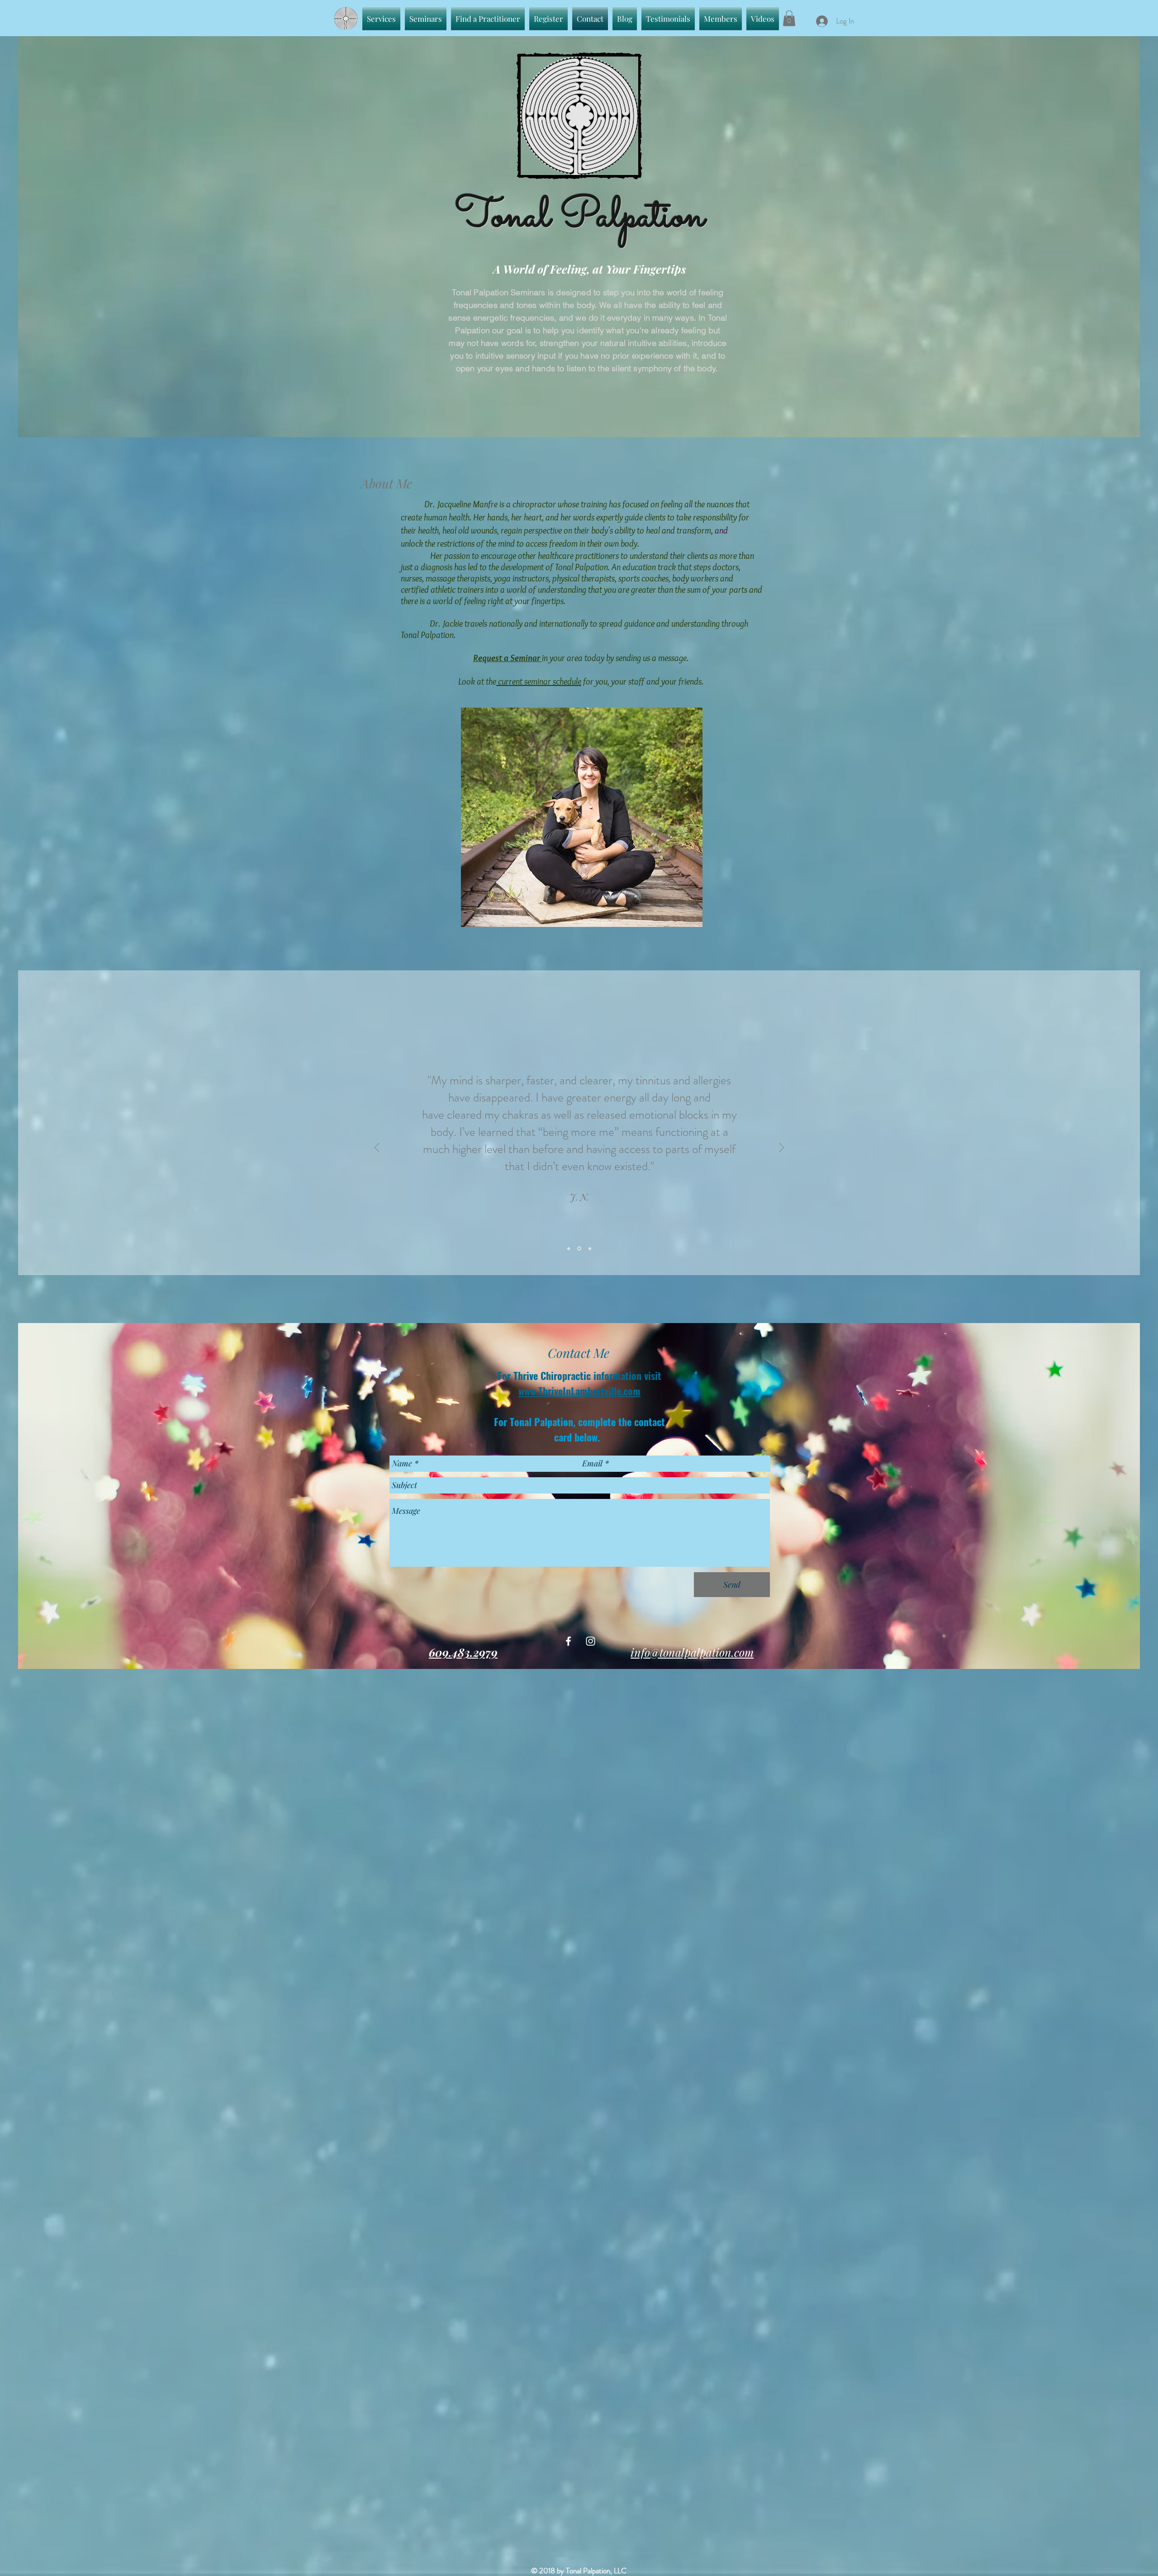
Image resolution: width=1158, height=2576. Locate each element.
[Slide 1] (569, 1249)
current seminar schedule (540, 681)
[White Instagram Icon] (591, 1641)
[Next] (782, 1148)
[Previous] (377, 1148)
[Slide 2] (580, 1248)
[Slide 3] (590, 1248)
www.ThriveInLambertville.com (579, 1391)
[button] (789, 18)
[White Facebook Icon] (568, 1641)
